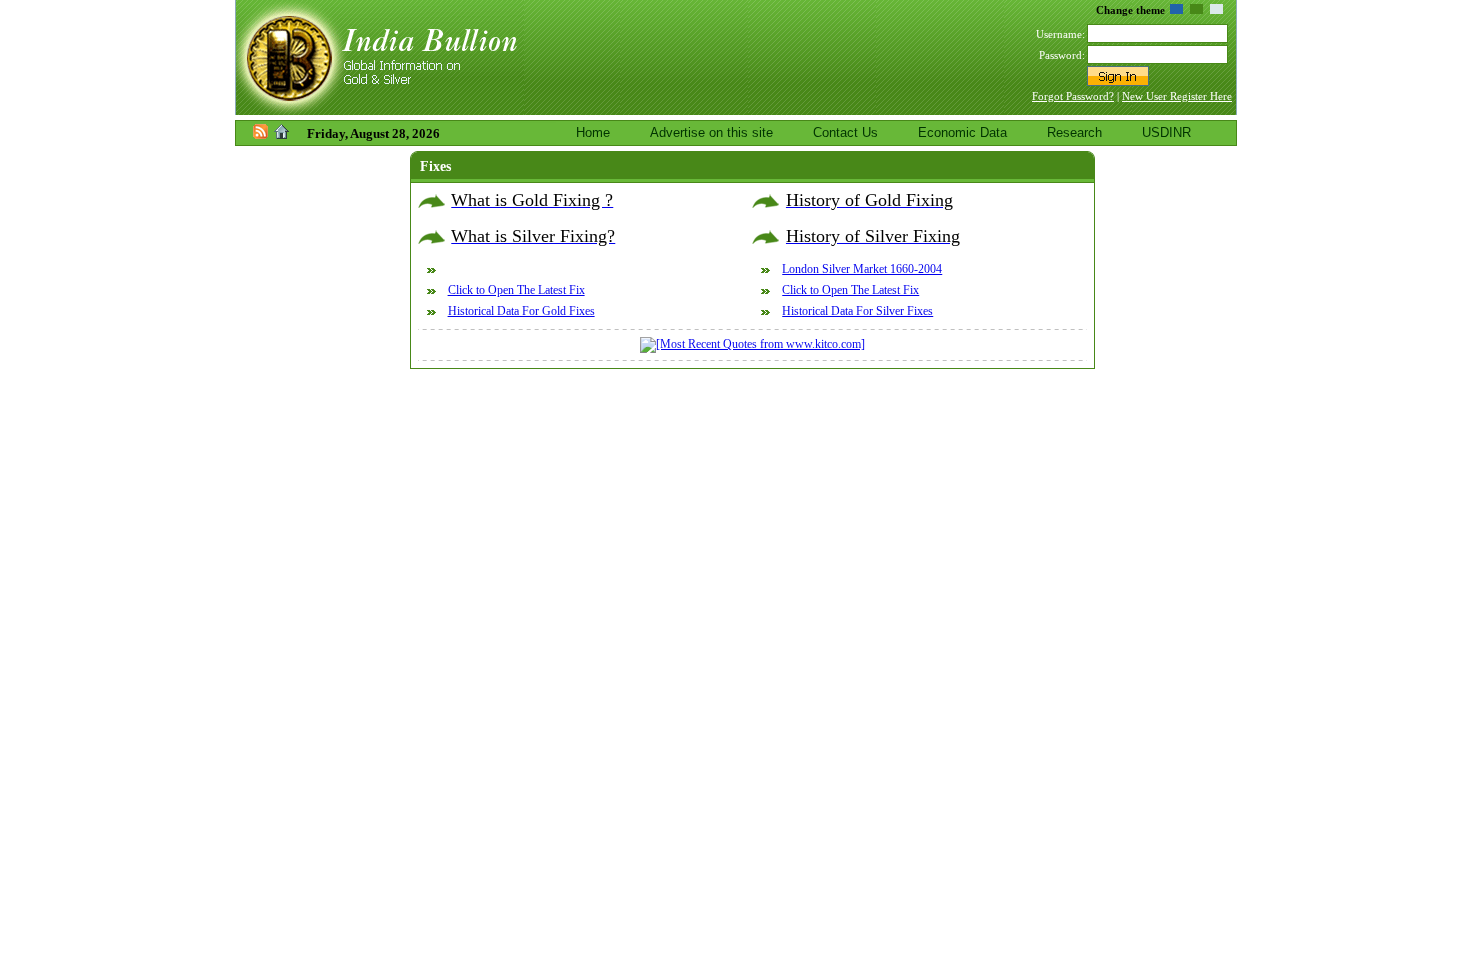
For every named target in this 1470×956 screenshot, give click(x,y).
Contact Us (845, 132)
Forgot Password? (1073, 96)
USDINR (1166, 132)
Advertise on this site (711, 132)
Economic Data (962, 132)
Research (1074, 132)
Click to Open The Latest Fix (516, 290)
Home (593, 132)
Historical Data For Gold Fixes (521, 311)
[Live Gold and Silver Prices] (380, 111)
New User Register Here (1177, 96)
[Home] (281, 135)
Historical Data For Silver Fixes (857, 311)
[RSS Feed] (260, 135)
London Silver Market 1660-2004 (862, 269)
